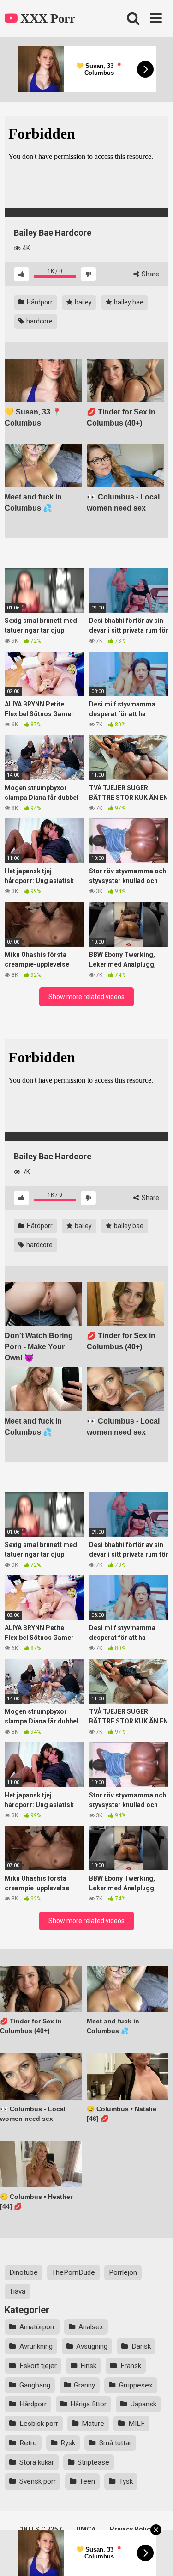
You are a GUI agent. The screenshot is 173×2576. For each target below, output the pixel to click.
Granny (84, 2385)
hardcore (39, 321)
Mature (93, 2424)
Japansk (143, 2404)
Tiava (17, 2291)
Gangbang (35, 2385)
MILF (137, 2424)
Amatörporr (37, 2327)
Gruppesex (136, 2385)
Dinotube (24, 2272)
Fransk (131, 2366)
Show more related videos (86, 997)
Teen (87, 2481)
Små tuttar (115, 2443)
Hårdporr (39, 302)
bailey (83, 302)
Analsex (91, 2327)
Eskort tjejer (38, 2366)
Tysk (126, 2481)
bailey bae (128, 302)
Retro (28, 2443)
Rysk (68, 2443)
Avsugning (92, 2346)
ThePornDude (73, 2272)
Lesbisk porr (39, 2424)
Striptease (93, 2462)
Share (150, 274)
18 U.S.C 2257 (41, 2529)
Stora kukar (37, 2462)
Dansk (141, 2346)
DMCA (86, 2529)
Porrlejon (123, 2272)
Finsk (88, 2366)
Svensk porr (38, 2481)
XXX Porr (46, 18)
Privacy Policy (132, 2529)
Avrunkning (36, 2346)
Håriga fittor (88, 2404)
